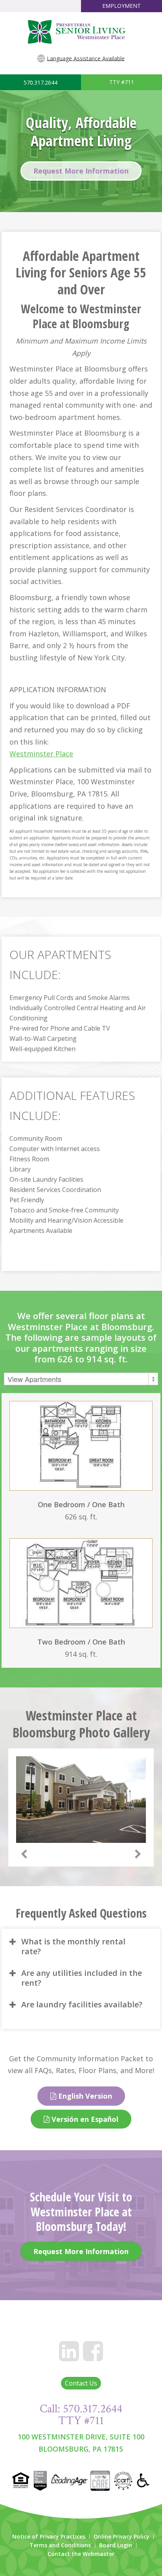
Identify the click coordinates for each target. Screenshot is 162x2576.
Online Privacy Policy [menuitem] (121, 2537)
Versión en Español (84, 2119)
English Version (84, 2096)
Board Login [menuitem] (116, 2545)
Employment (121, 6)
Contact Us (81, 2383)
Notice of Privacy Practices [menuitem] (49, 2537)
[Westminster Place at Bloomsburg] (81, 32)
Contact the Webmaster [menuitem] (81, 2554)
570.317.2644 (40, 82)
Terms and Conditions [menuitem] (60, 2545)
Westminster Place (41, 754)
